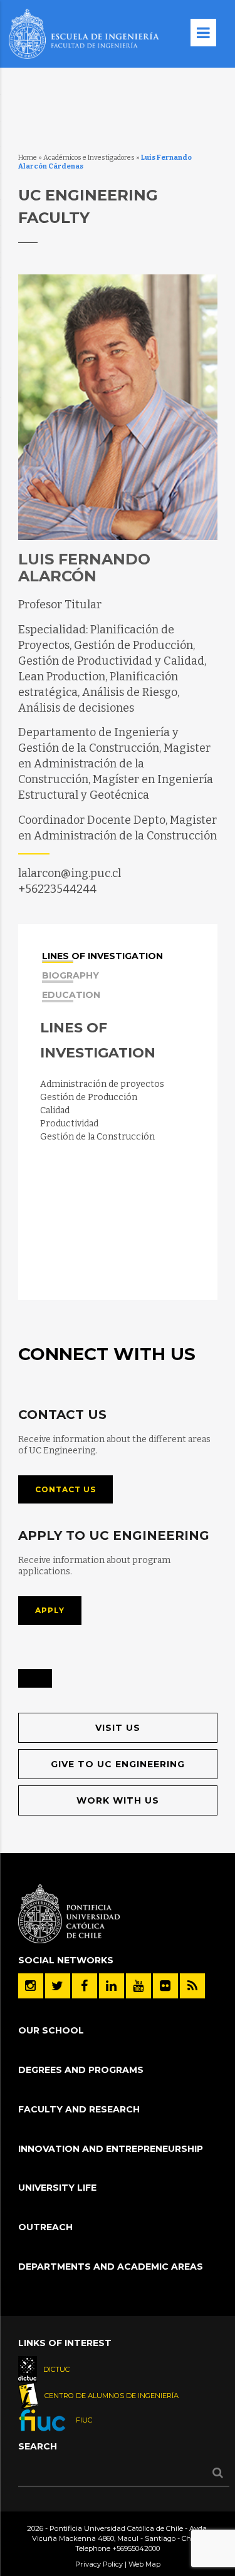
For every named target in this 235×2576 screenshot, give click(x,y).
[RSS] (192, 1986)
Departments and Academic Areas (111, 2267)
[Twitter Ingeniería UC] (58, 1986)
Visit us (118, 1728)
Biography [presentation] (70, 976)
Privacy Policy (99, 2564)
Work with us (118, 1800)
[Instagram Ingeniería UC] (31, 1986)
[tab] (119, 954)
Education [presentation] (71, 995)
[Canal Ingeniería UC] (138, 1986)
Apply (50, 1610)
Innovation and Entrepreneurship (111, 2149)
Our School (51, 2030)
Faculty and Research (79, 2109)
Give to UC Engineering (118, 1764)
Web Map (144, 2564)
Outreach (45, 2227)
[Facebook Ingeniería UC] (85, 1986)
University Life (57, 2188)
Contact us (65, 1489)
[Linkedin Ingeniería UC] (112, 1986)
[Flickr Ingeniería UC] (165, 1986)
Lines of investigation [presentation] (102, 957)
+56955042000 (136, 2548)
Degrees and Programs (81, 2070)
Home (28, 158)
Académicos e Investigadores (89, 158)
